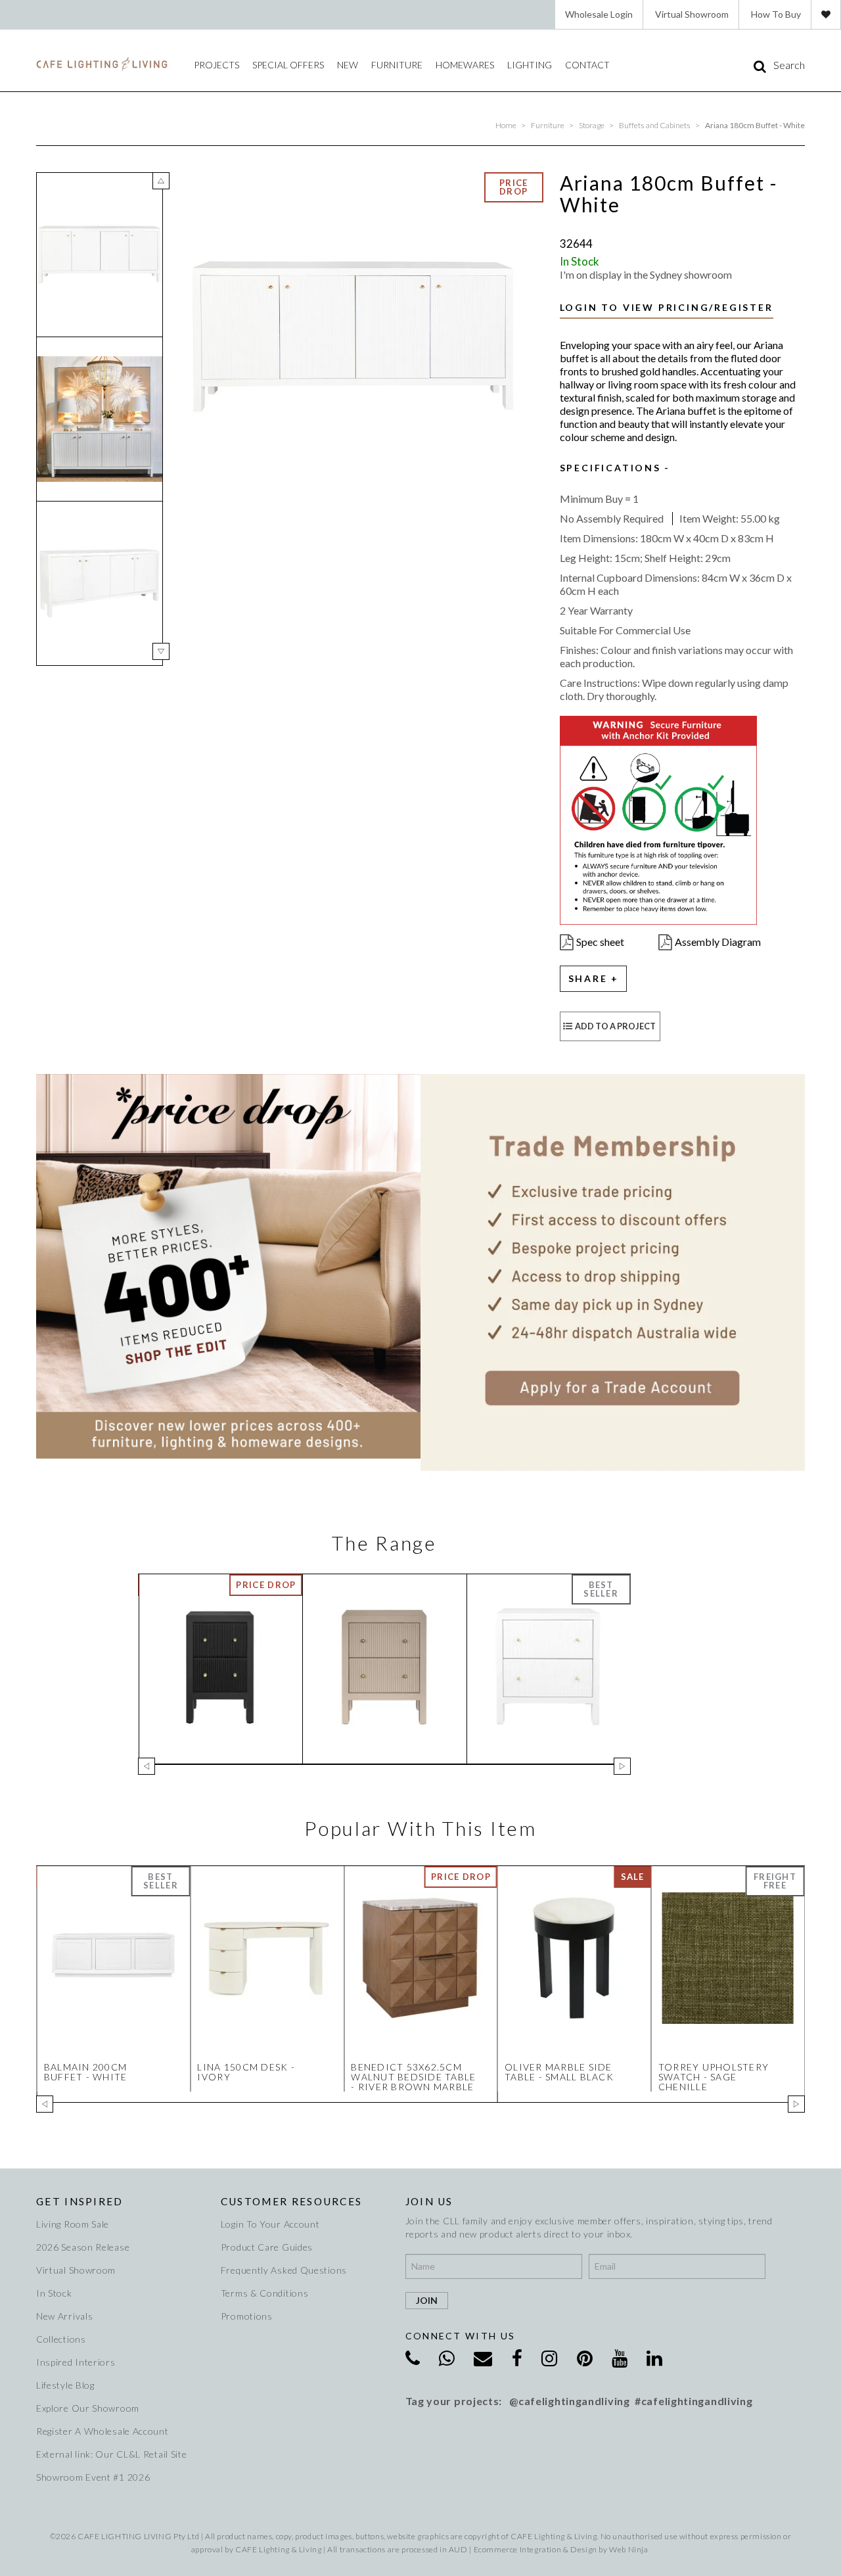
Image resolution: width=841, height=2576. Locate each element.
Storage (592, 125)
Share (588, 978)
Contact (587, 65)
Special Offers (288, 65)
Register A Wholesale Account (102, 2431)
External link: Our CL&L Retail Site (112, 2454)
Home (506, 125)
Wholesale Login (599, 14)
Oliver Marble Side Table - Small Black (559, 2072)
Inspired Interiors (76, 2362)
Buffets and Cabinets (655, 125)
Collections (61, 2339)
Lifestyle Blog (65, 2385)
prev (161, 181)
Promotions (247, 2316)
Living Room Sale (73, 2224)
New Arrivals (64, 2316)
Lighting (530, 65)
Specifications (610, 468)
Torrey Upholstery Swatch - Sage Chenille (714, 2077)
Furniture (397, 65)
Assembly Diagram (718, 942)
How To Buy (776, 14)
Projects (216, 65)
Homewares (465, 65)
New (348, 65)
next (161, 651)
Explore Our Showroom (88, 2408)
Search (789, 65)
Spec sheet (600, 942)
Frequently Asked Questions (284, 2270)
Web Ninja (628, 2549)
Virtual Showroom (692, 14)
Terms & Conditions (265, 2293)
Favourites (826, 14)
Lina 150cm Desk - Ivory (246, 2072)
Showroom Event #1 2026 (93, 2477)
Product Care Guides (267, 2247)
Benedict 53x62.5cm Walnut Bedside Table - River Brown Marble (413, 2077)
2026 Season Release (83, 2247)
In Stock (54, 2293)
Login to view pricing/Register (667, 307)
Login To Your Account (270, 2224)
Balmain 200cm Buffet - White (86, 2072)
